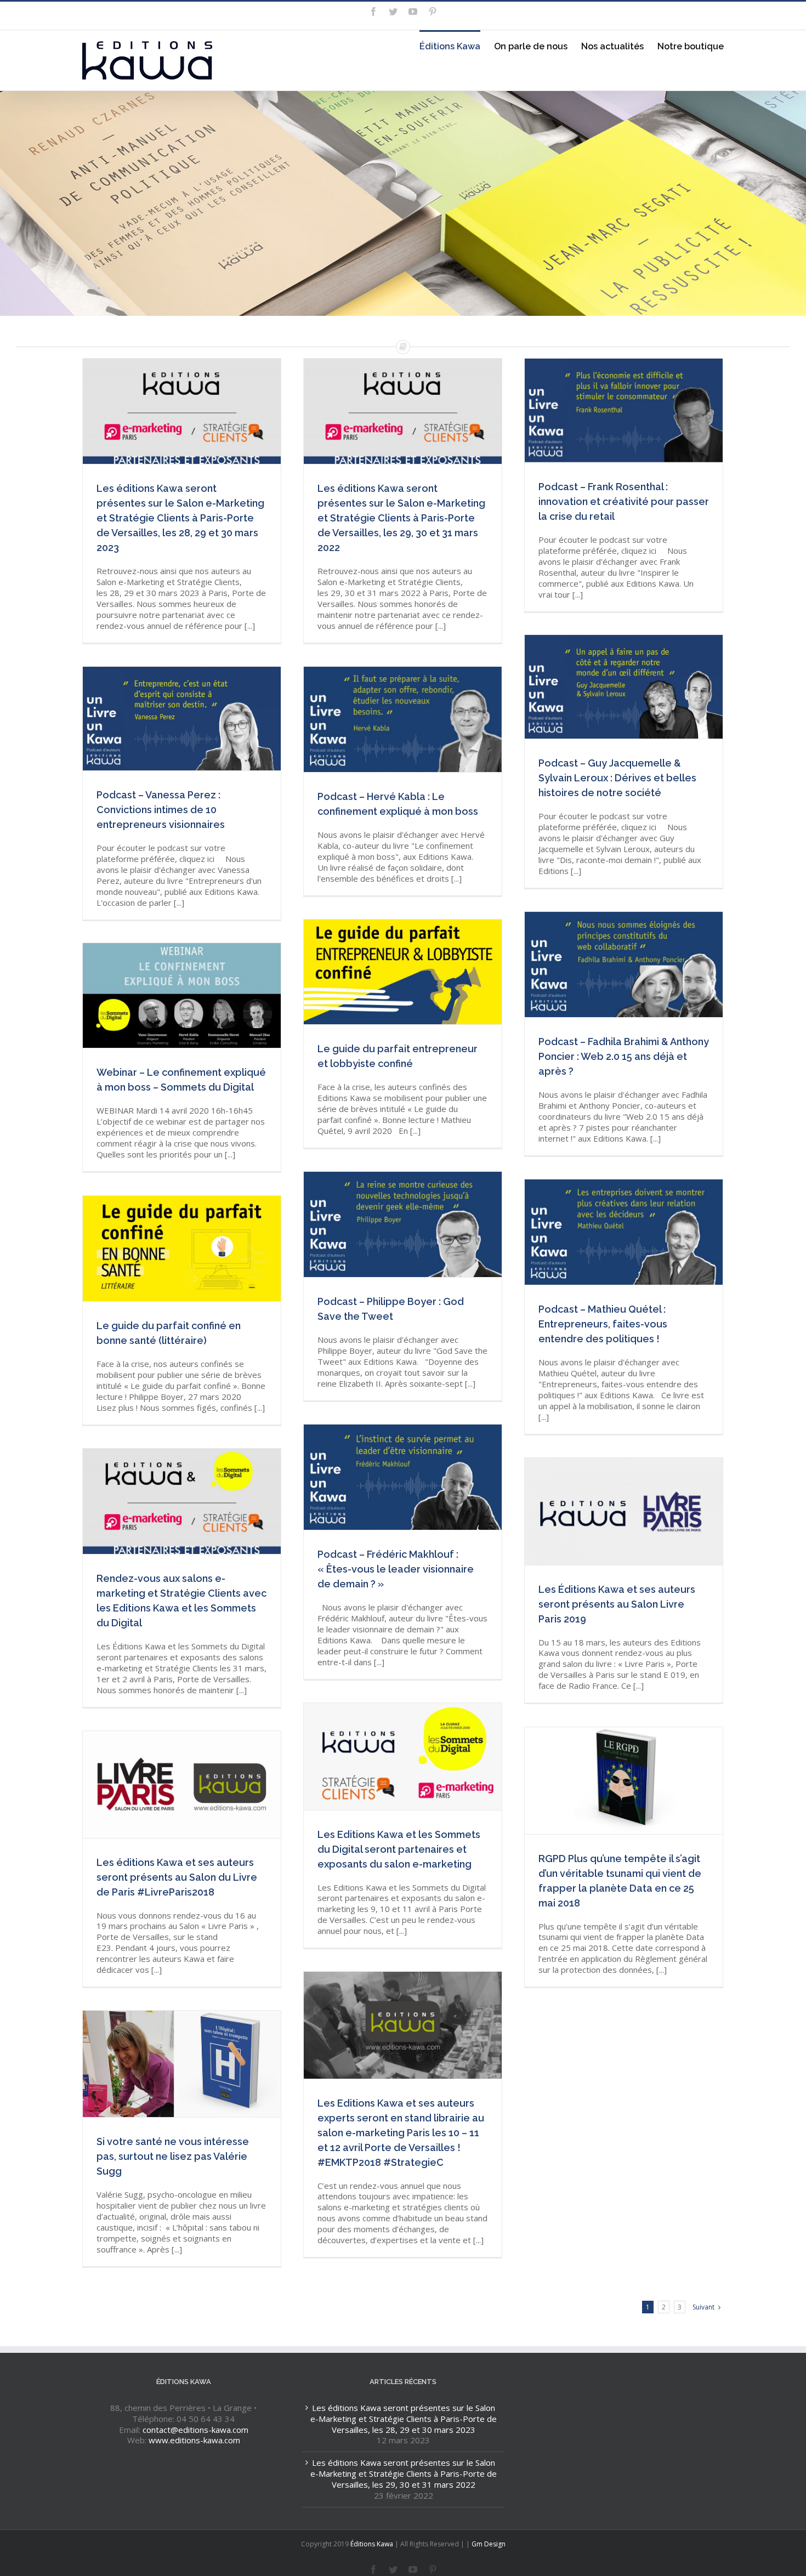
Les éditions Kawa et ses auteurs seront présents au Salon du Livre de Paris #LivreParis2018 (183, 1786)
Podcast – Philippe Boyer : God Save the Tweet (404, 1226)
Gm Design (489, 2544)
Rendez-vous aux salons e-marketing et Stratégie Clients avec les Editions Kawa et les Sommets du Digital (183, 1503)
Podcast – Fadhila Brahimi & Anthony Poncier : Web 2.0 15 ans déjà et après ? (624, 1056)
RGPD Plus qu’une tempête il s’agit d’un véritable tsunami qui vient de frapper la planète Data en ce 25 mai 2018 (625, 1782)
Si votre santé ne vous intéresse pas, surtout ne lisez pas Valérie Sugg (173, 2156)
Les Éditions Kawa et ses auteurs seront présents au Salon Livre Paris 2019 (617, 1604)
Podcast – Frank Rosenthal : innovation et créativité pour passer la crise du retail (624, 501)
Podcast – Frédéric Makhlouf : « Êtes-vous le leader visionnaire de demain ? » (396, 1569)
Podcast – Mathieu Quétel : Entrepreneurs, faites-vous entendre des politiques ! (603, 1324)
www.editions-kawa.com (194, 2440)
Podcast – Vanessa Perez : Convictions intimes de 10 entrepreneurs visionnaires (161, 810)
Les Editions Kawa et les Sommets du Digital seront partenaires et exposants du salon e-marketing (404, 1758)
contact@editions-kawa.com (195, 2430)
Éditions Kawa (372, 2544)
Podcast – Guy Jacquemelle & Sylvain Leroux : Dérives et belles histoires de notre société (617, 778)
